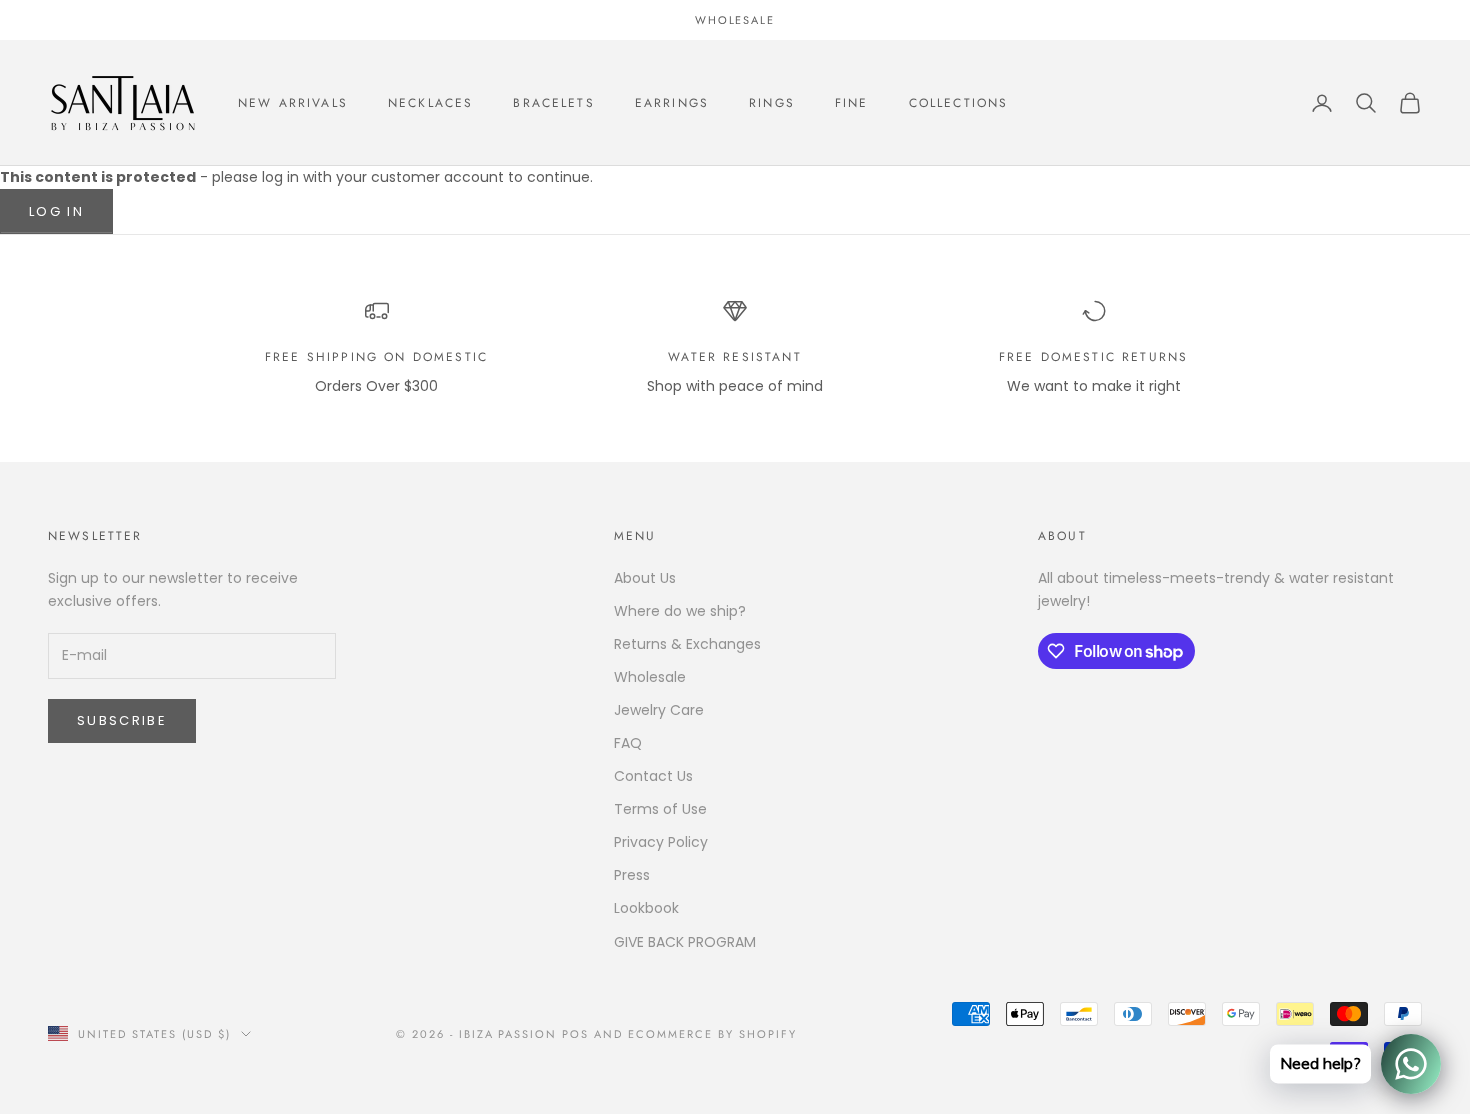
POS (575, 1034)
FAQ (628, 743)
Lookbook (646, 908)
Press (632, 875)
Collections (959, 103)
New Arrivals (293, 103)
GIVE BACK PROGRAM (685, 942)
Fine (852, 103)
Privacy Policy (661, 842)
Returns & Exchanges (687, 644)
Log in (56, 211)
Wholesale (650, 677)
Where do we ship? (680, 611)
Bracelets (553, 103)
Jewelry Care (659, 710)
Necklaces (430, 103)
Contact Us (653, 776)
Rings (772, 103)
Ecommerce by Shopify (712, 1034)
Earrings (672, 103)
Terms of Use (660, 809)
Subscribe (122, 720)
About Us (645, 578)
